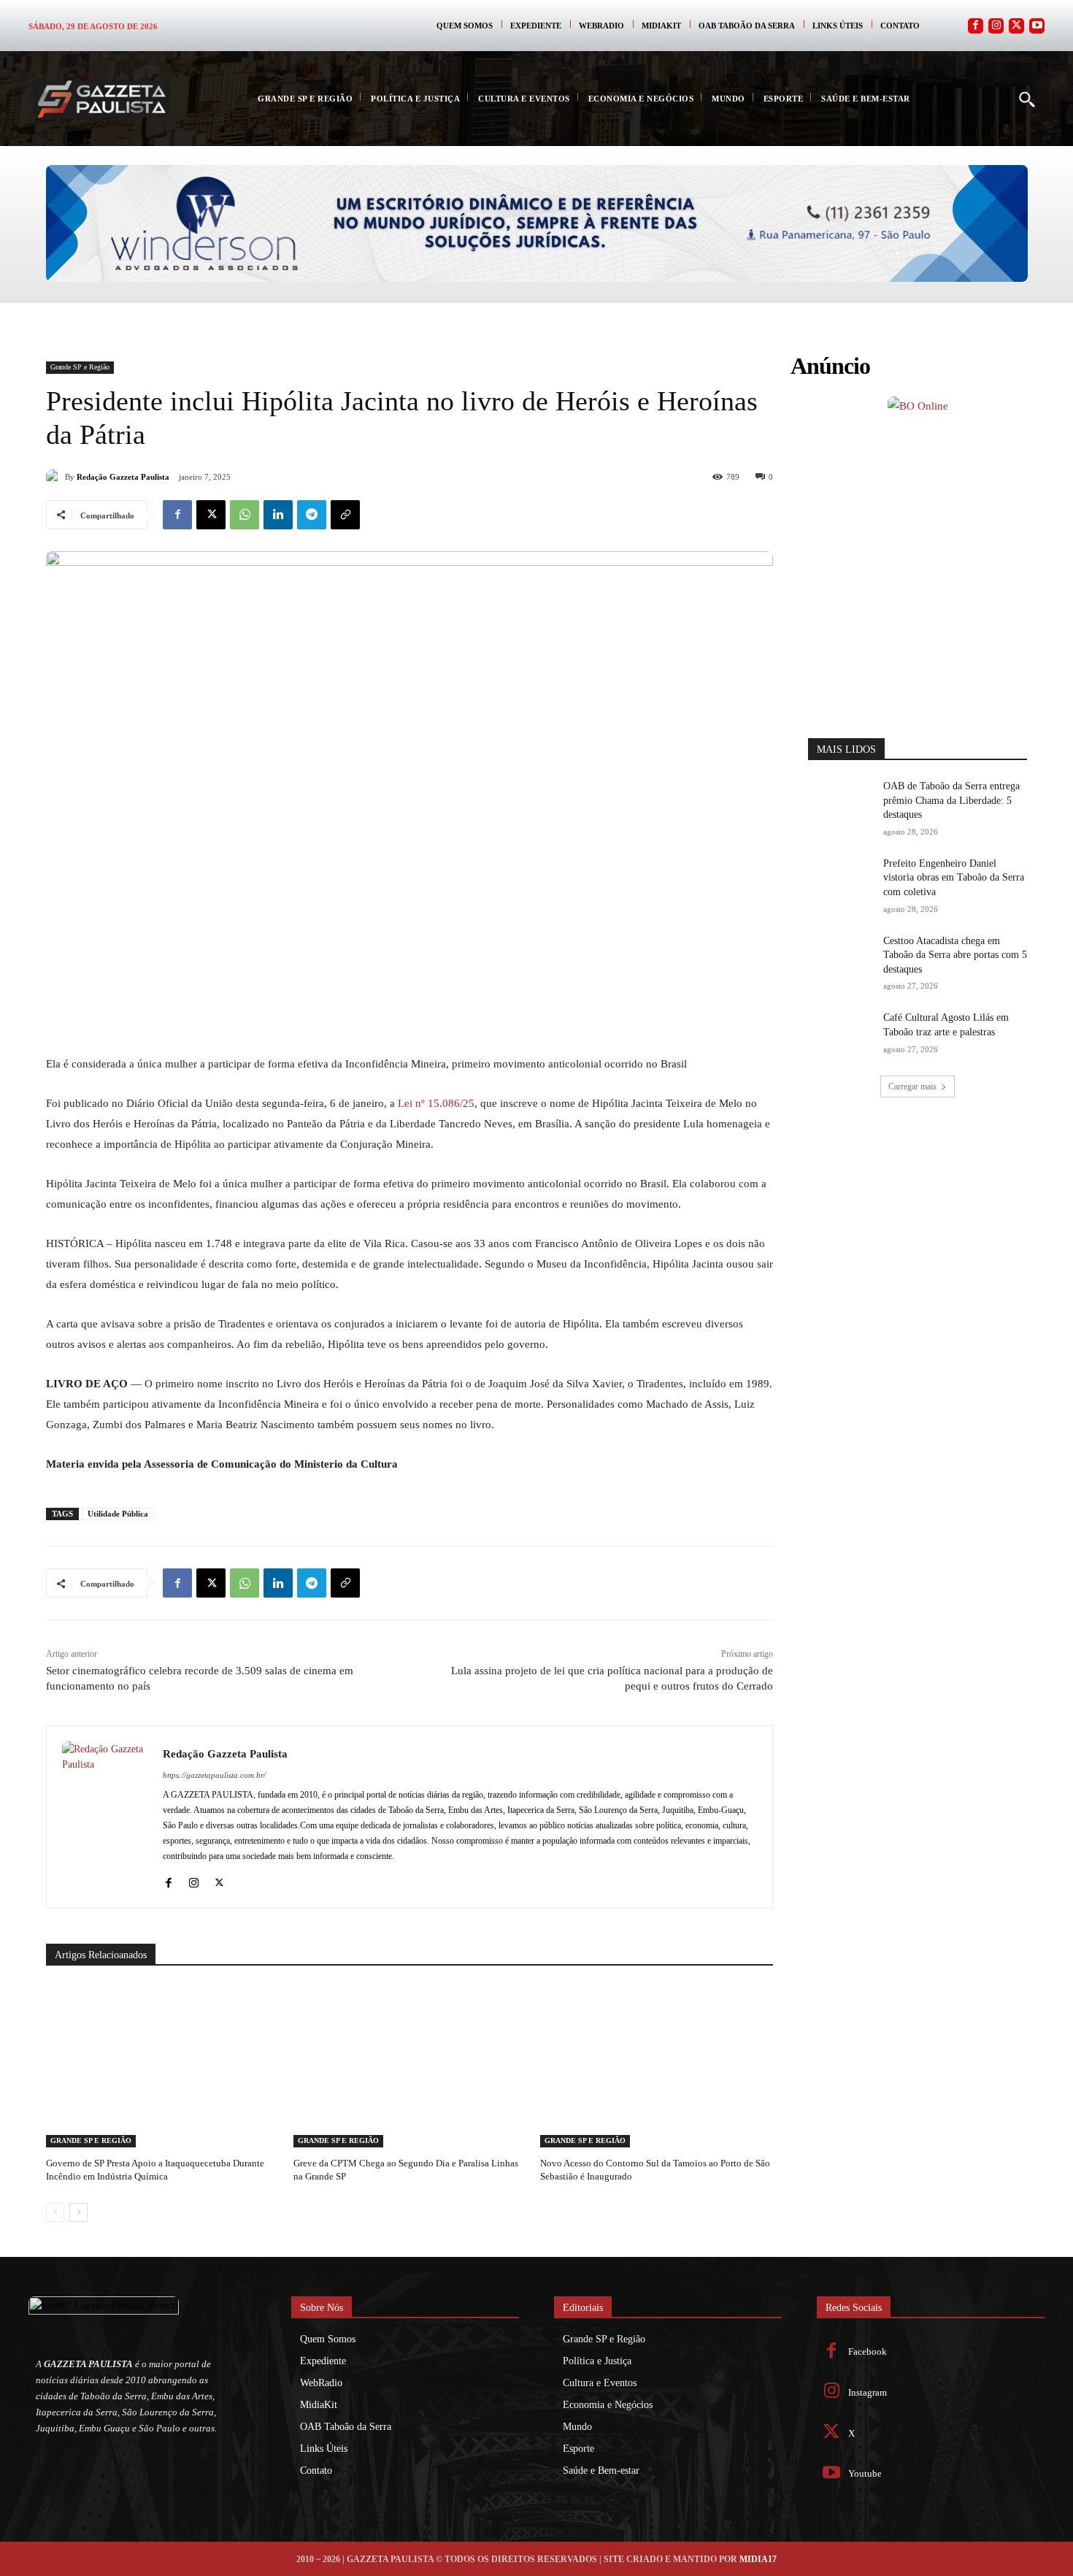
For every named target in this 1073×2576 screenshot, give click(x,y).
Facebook (868, 2351)
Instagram (868, 2392)
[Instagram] (996, 26)
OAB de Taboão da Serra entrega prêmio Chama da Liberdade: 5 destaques (951, 800)
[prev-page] (55, 2212)
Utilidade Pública (118, 1514)
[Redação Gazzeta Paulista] (55, 477)
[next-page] (78, 2212)
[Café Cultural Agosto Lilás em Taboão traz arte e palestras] (841, 1034)
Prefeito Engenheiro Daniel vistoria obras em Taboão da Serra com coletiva (954, 878)
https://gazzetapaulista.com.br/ (214, 1775)
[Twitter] (1016, 26)
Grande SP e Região (80, 367)
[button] (1026, 99)
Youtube (865, 2473)
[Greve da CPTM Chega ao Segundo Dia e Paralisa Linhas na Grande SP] (410, 2066)
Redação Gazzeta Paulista (123, 477)
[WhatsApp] (245, 515)
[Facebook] (976, 26)
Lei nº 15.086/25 (436, 1103)
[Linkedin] (278, 515)
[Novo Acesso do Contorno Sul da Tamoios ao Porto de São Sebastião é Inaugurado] (657, 2066)
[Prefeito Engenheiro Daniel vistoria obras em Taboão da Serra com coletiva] (841, 879)
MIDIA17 (758, 2559)
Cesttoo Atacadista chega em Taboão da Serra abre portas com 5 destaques (955, 955)
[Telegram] (312, 515)
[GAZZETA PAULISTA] (101, 99)
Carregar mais (912, 1086)
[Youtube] (1037, 26)
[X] (211, 515)
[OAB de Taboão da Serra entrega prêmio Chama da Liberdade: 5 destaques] (841, 802)
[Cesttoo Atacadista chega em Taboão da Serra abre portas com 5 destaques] (841, 957)
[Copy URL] (345, 515)
